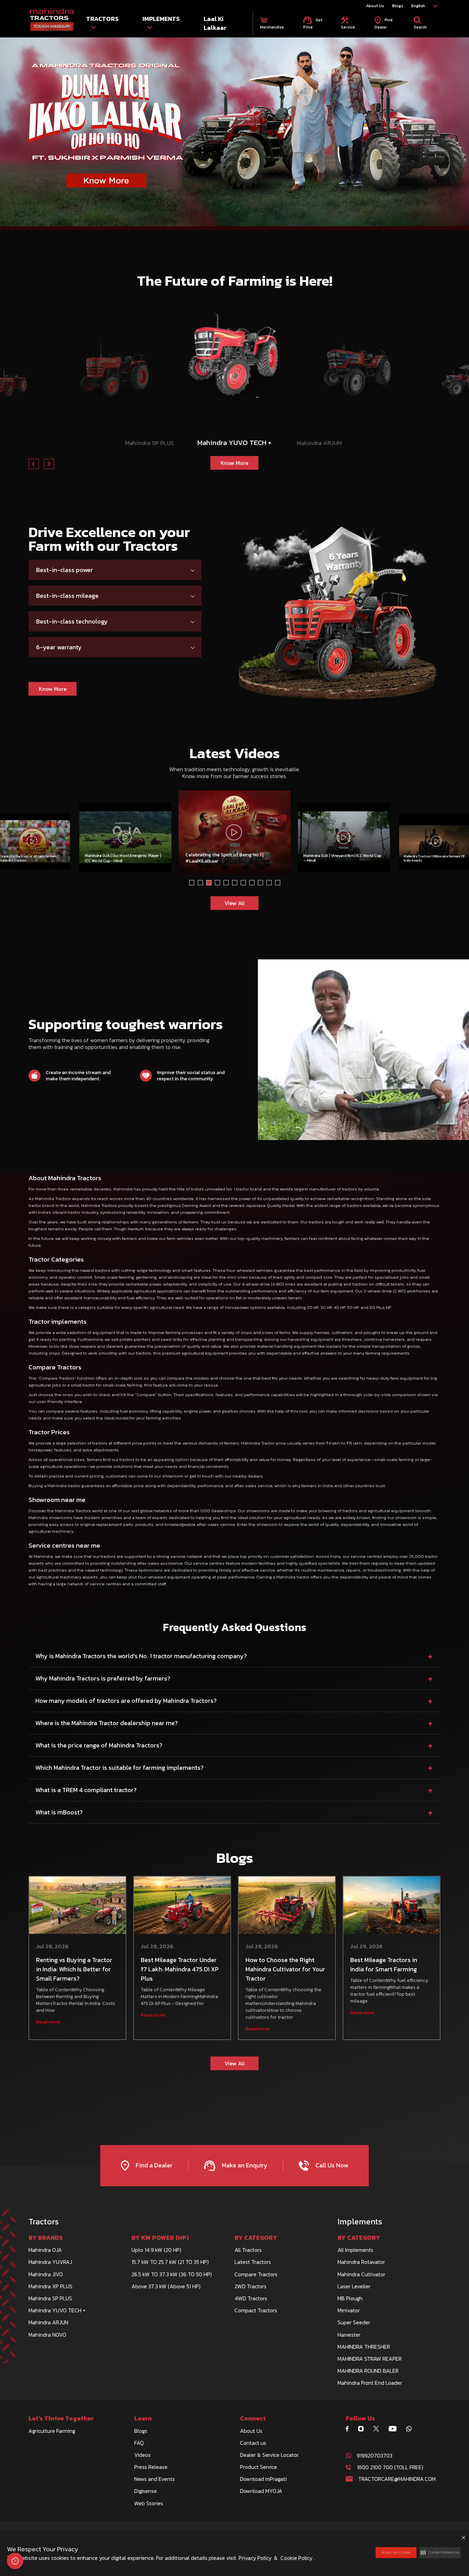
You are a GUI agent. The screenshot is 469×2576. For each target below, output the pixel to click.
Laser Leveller (354, 2286)
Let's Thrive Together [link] (61, 2418)
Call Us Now (331, 2165)
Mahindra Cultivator (361, 2274)
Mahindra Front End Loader (370, 2383)
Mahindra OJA (45, 2250)
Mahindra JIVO (46, 2274)
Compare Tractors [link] (256, 2274)
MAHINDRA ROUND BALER (368, 2371)
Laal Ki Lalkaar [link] (215, 23)
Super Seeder (354, 2322)
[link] (52, 20)
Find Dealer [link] (384, 23)
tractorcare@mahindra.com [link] (397, 2479)
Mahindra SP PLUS (50, 2298)
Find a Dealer (153, 2165)
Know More (150, 460)
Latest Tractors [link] (253, 2262)
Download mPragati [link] (263, 2479)
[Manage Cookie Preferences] (15, 2561)
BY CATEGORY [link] (256, 2238)
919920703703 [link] (375, 2455)
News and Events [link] (155, 2479)
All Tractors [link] (248, 2250)
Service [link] (348, 27)
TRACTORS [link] (102, 19)
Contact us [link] (253, 2443)
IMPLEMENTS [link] (161, 19)
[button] (440, 2553)
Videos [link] (142, 2455)
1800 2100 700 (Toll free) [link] (390, 2467)
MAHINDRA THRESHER (364, 2347)
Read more (48, 2022)
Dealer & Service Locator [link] (269, 2455)
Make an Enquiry (244, 2165)
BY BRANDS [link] (46, 2238)
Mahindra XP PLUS (50, 2286)
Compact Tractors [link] (256, 2310)
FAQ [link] (139, 2443)
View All (235, 903)
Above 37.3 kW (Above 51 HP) (166, 2286)
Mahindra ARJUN (48, 2322)
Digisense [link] (146, 2491)
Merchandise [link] (272, 27)
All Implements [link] (355, 2250)
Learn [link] (143, 2418)
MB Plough (350, 2298)
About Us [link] (375, 6)
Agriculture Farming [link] (52, 2431)
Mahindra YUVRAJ (50, 2262)
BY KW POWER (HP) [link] (160, 2238)
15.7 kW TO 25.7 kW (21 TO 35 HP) (170, 2262)
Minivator (349, 2310)
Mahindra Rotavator (361, 2262)
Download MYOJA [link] (261, 2491)
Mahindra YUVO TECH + (57, 2310)
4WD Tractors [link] (251, 2298)
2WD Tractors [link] (250, 2286)
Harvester (349, 2335)
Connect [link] (253, 2418)
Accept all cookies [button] (396, 2552)
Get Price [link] (313, 23)
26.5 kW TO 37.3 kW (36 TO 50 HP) (172, 2274)
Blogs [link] (398, 6)
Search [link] (420, 27)
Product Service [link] (259, 2467)
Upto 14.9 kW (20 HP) (156, 2250)
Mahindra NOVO (47, 2335)
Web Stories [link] (149, 2503)
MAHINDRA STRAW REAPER (370, 2359)
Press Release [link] (151, 2467)
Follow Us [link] (361, 2418)
